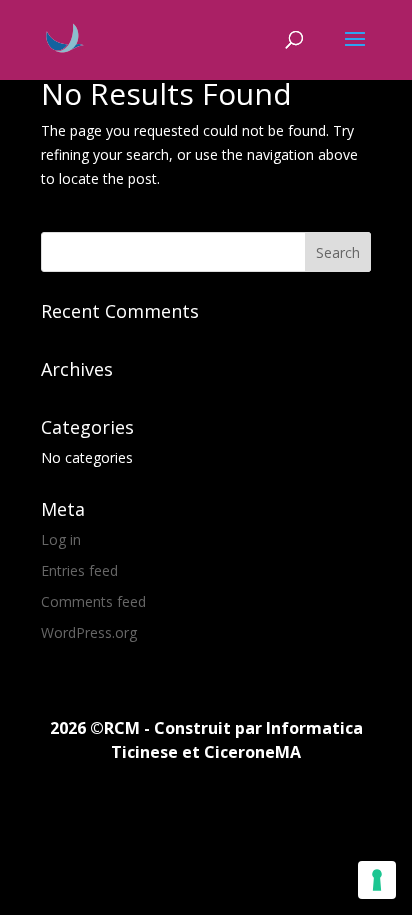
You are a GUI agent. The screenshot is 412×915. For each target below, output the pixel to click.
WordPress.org (89, 632)
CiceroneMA (252, 752)
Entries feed (79, 570)
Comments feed (93, 601)
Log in (61, 539)
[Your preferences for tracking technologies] (377, 880)
